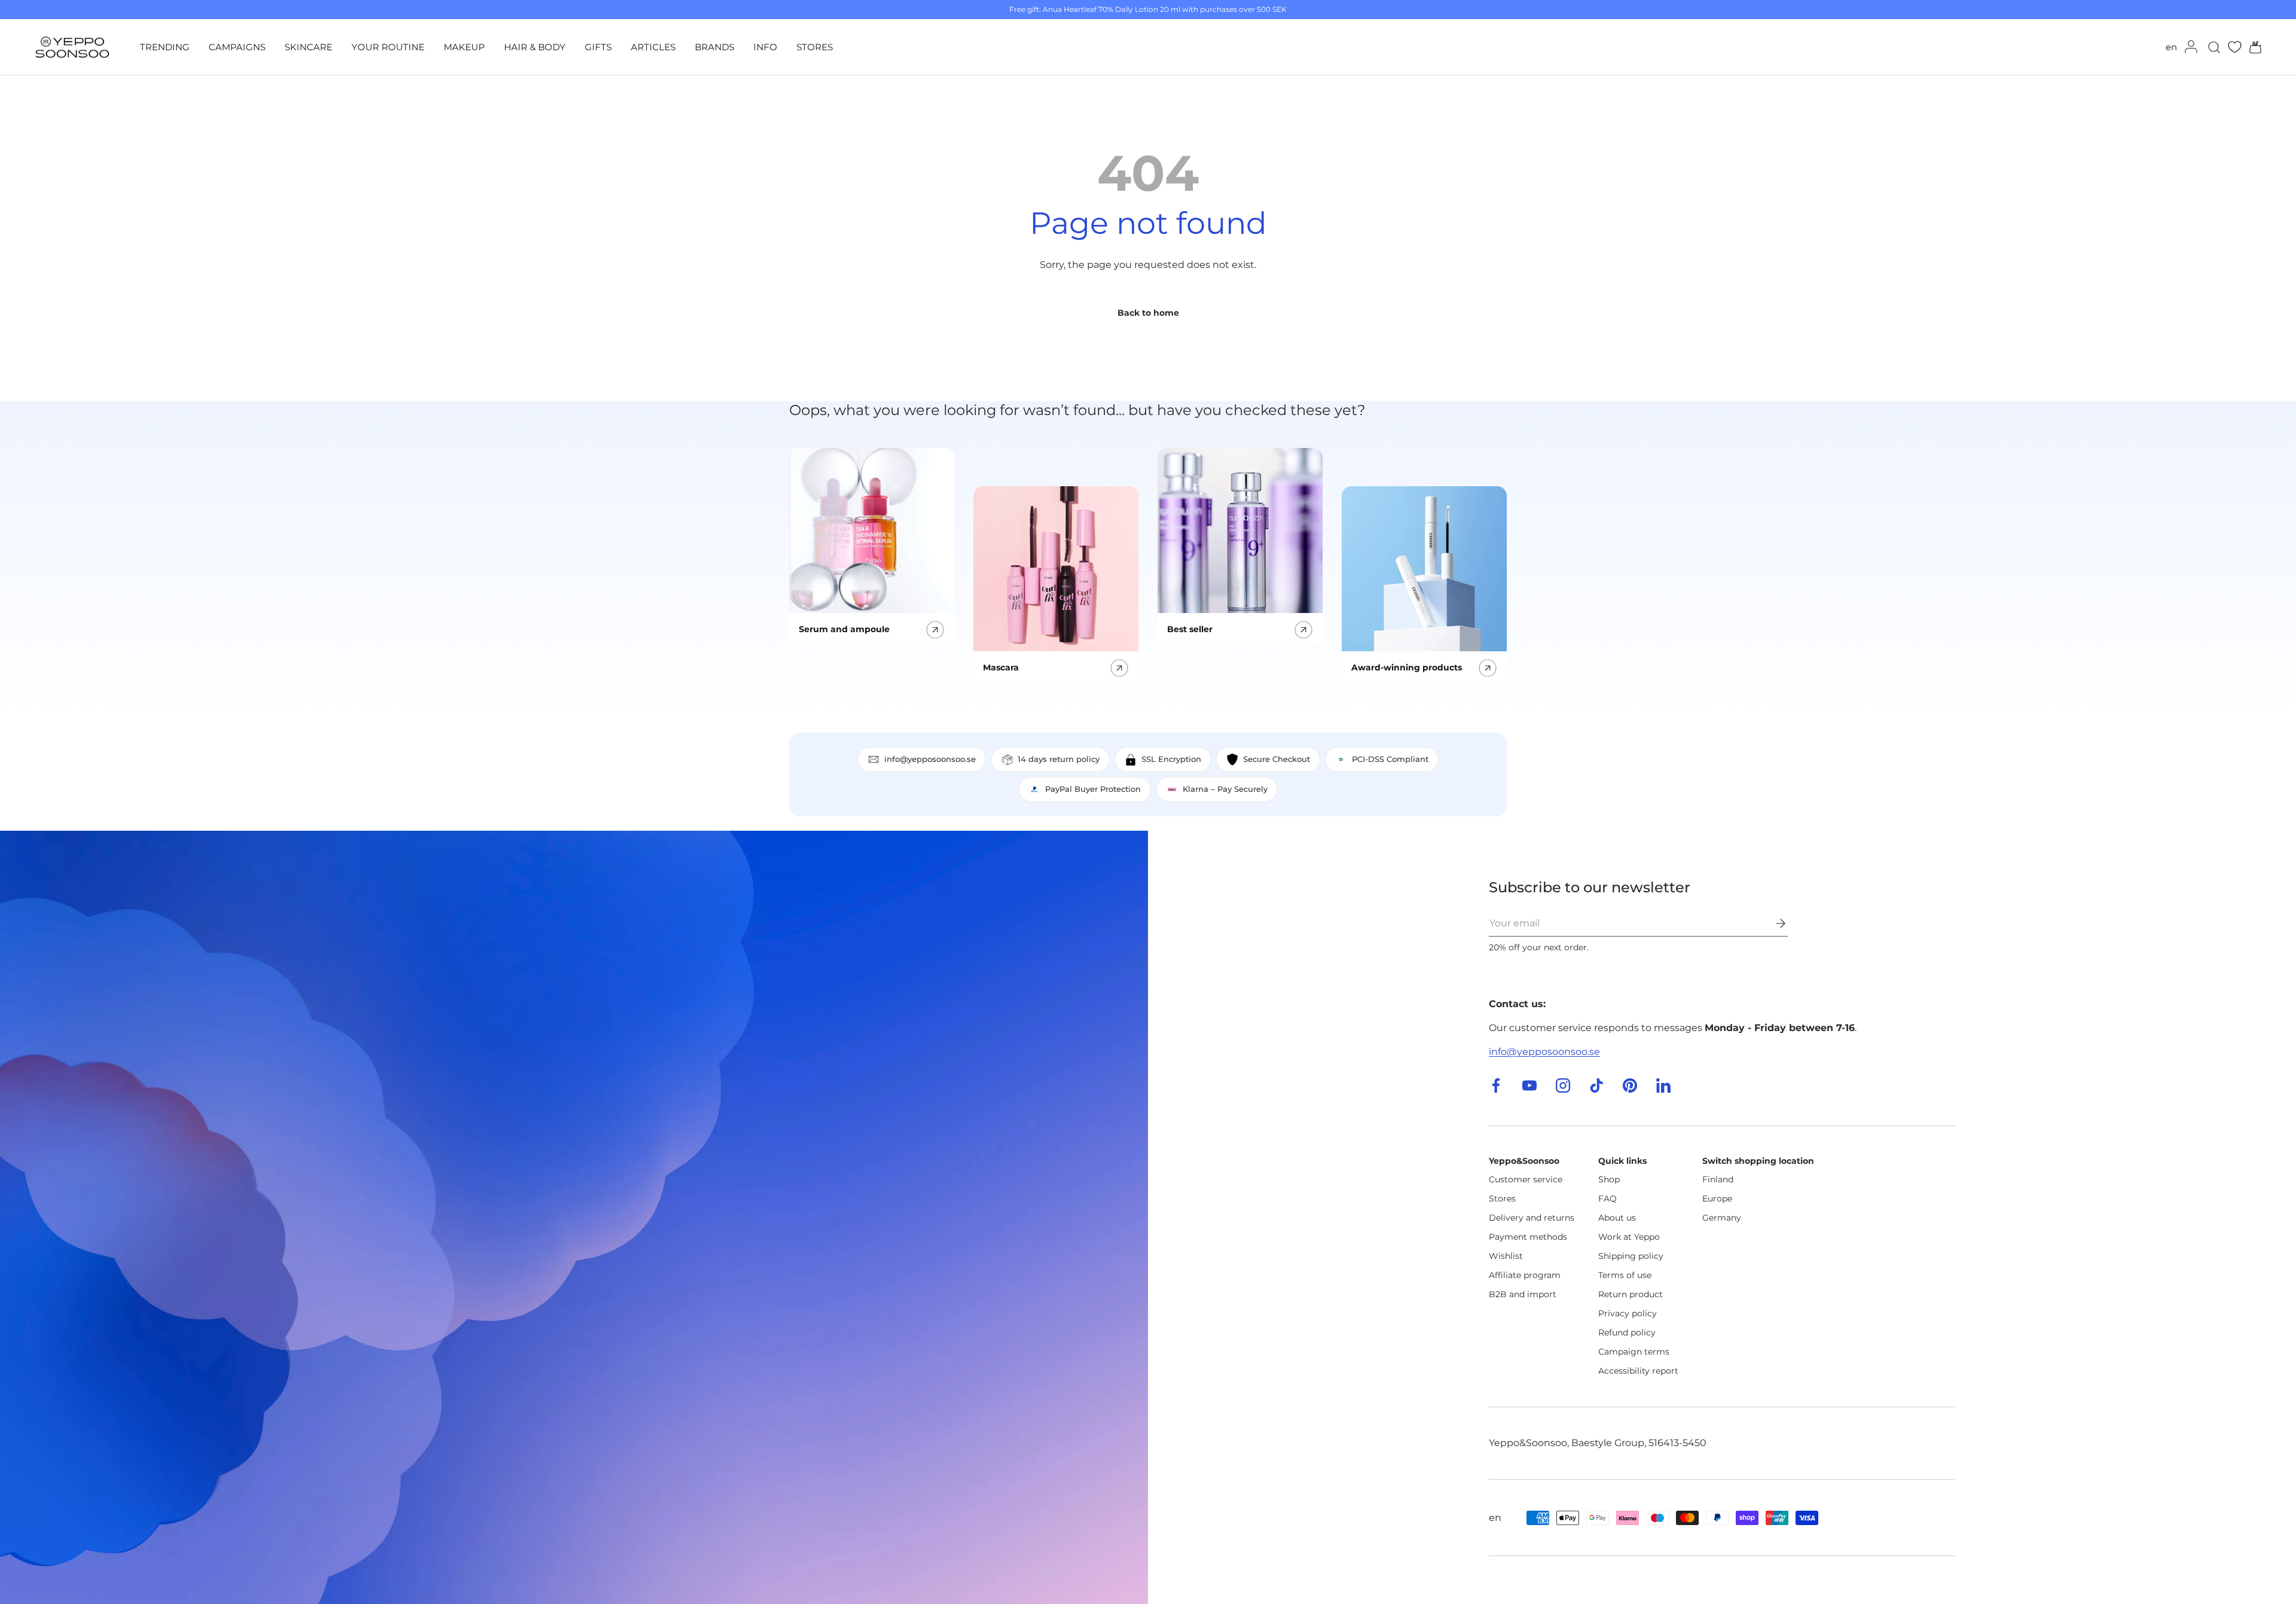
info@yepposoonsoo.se (1544, 1052)
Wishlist (1506, 1256)
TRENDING (165, 47)
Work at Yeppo (1629, 1237)
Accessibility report (1638, 1371)
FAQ (1607, 1199)
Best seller (1190, 629)
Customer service (1526, 1179)
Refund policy (1627, 1332)
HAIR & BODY (535, 47)
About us (1617, 1218)
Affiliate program (1525, 1275)
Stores (1502, 1199)
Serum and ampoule (844, 629)
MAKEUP (464, 47)
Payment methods (1528, 1237)
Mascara (1001, 667)
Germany (1722, 1218)
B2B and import (1523, 1294)
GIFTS (598, 47)
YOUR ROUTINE (388, 47)
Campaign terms (1634, 1352)
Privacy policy (1628, 1313)
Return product (1631, 1294)
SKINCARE (309, 47)
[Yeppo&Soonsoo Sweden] (574, 1217)
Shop (1609, 1179)
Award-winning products (1407, 667)
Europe (1717, 1199)
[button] (2252, 47)
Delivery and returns (1532, 1218)
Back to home (1148, 313)
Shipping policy (1631, 1256)
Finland (1718, 1179)
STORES (815, 47)
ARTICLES (653, 47)
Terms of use (1625, 1275)
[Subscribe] (1772, 923)
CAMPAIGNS (237, 47)
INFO (765, 47)
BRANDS (715, 47)
